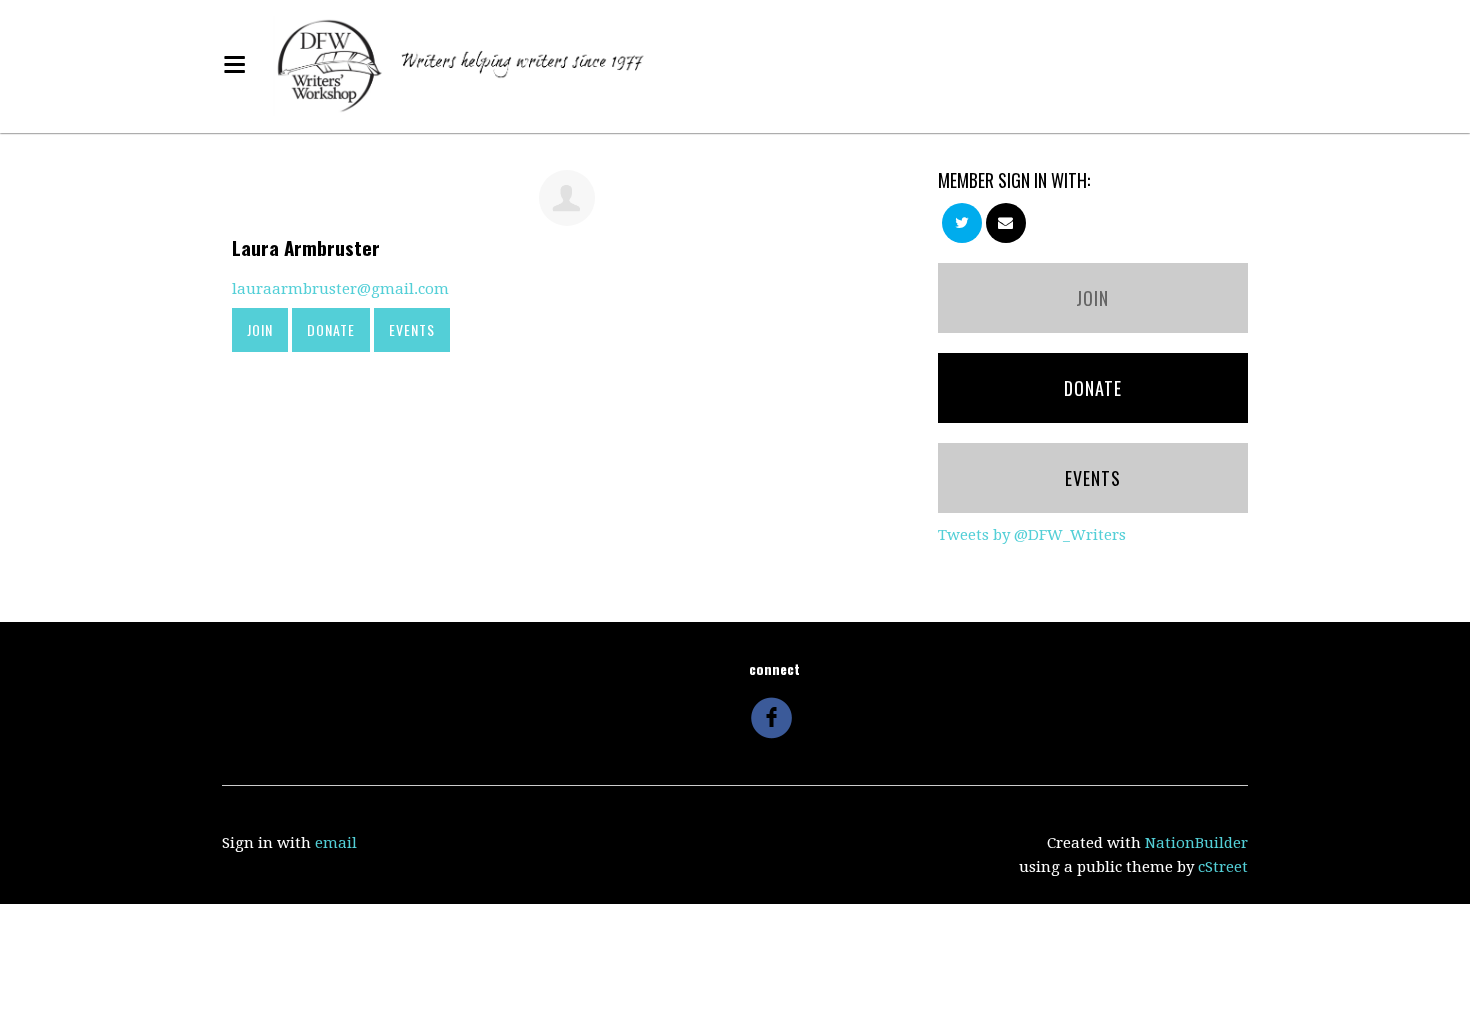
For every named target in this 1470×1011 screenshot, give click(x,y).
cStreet (1223, 867)
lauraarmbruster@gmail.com (340, 289)
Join (260, 329)
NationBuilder (1196, 843)
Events (412, 329)
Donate (331, 329)
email (336, 843)
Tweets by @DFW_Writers (1032, 535)
